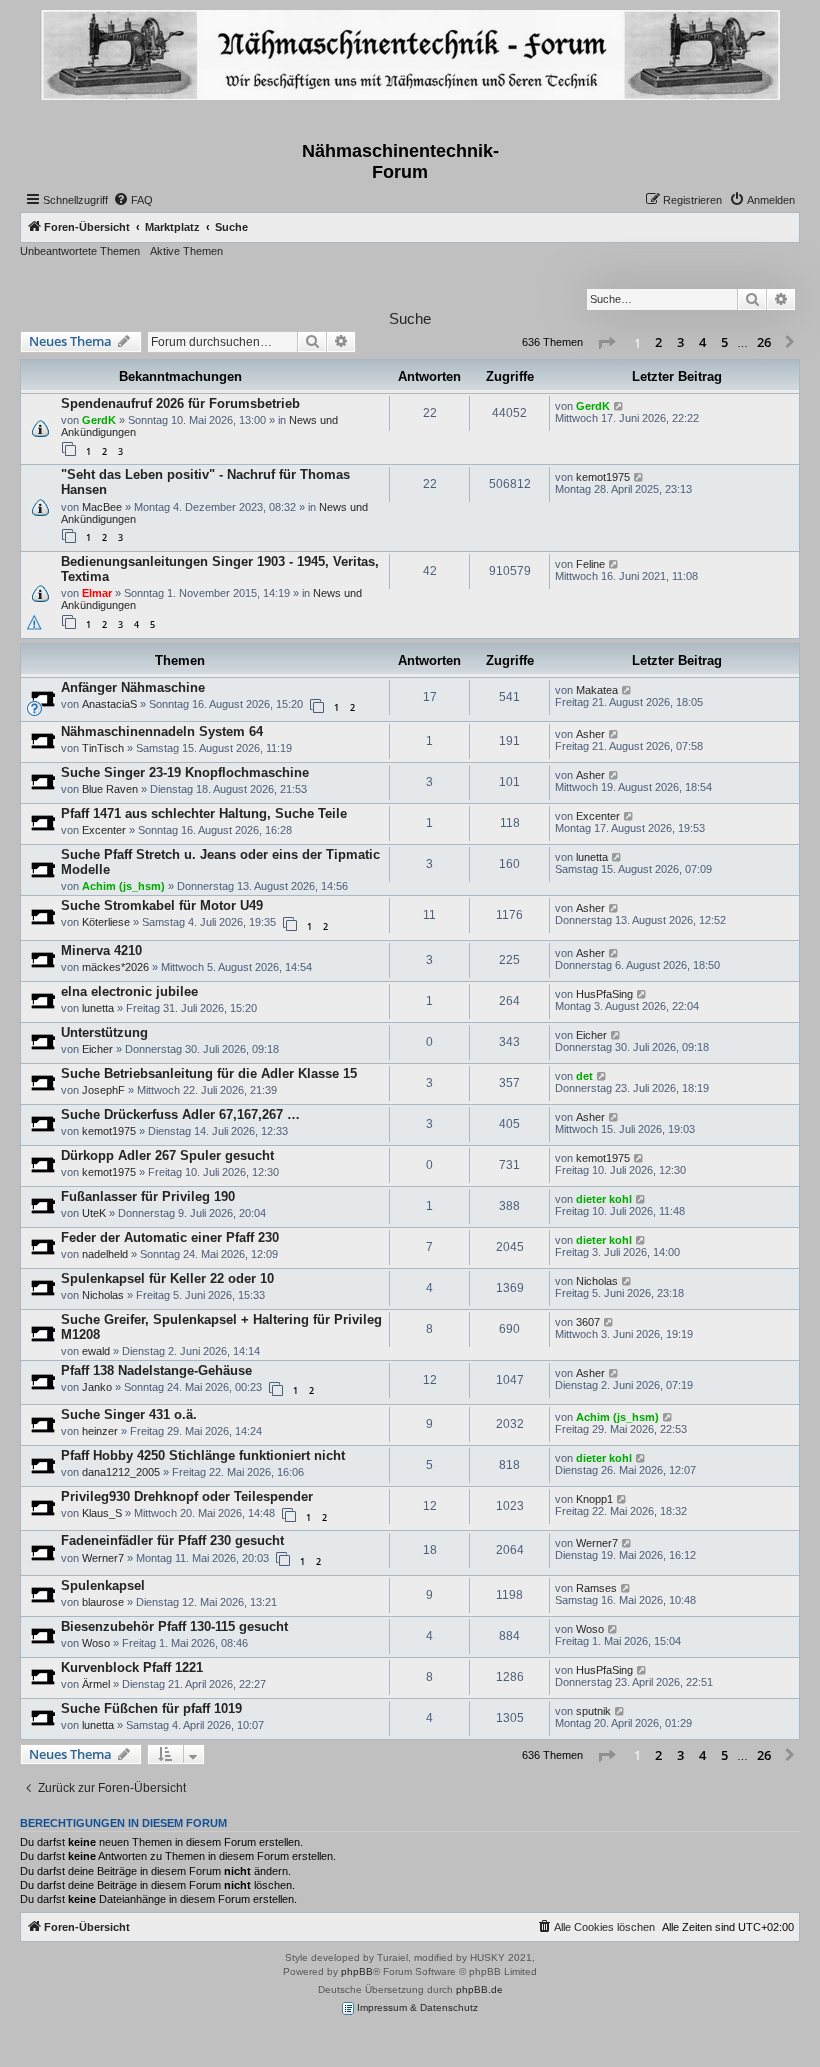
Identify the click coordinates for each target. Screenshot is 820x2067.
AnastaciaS (109, 704)
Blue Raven (110, 789)
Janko (97, 1387)
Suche (410, 318)
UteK (94, 1213)
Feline (590, 564)
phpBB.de (479, 1989)
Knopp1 (594, 1499)
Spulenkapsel (103, 1585)
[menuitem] (133, 200)
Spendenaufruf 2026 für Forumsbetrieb (180, 403)
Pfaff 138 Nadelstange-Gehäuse (156, 1370)
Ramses (596, 1588)
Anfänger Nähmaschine (133, 687)
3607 (588, 1322)
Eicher (97, 1049)
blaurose (103, 1602)
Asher (590, 734)
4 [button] (702, 342)
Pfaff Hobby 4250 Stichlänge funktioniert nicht (203, 1455)
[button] (606, 343)
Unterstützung (104, 1032)
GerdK (99, 420)
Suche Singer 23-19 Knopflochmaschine (185, 772)
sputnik (593, 1711)
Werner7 (103, 1558)
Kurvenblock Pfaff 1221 (132, 1667)
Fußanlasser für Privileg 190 (148, 1196)
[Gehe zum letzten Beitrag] (619, 406)
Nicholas (103, 1295)
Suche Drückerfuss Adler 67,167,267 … (180, 1114)
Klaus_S (102, 1513)
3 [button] (680, 342)
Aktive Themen (186, 251)
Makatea (597, 690)
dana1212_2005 (121, 1472)
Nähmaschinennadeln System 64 (162, 731)
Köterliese (106, 922)
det (584, 1076)
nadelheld (105, 1254)
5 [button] (724, 342)
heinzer (100, 1431)
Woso (96, 1643)
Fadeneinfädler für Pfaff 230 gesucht (172, 1540)
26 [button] (764, 342)
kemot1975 (603, 477)
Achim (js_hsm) (123, 886)
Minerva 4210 (101, 950)
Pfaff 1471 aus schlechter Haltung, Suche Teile (204, 813)
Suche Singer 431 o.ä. (129, 1414)
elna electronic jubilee (129, 991)
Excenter (104, 830)
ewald (96, 1351)
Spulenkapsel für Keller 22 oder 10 (167, 1278)
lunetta (592, 857)
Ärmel (96, 1684)
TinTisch (103, 748)
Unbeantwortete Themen (80, 251)
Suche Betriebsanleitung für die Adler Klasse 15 (209, 1073)
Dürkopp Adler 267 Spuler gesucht (167, 1155)
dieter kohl (604, 1199)
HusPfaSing (604, 994)
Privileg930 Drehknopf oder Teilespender (187, 1496)
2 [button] (658, 342)
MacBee (102, 507)
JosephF (103, 1090)
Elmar (97, 593)
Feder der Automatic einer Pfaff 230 (170, 1237)
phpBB (357, 1971)
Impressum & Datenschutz (416, 2007)
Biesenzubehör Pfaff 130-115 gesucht (174, 1626)
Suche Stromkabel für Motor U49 (162, 905)
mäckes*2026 (115, 967)
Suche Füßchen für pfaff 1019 (151, 1708)
